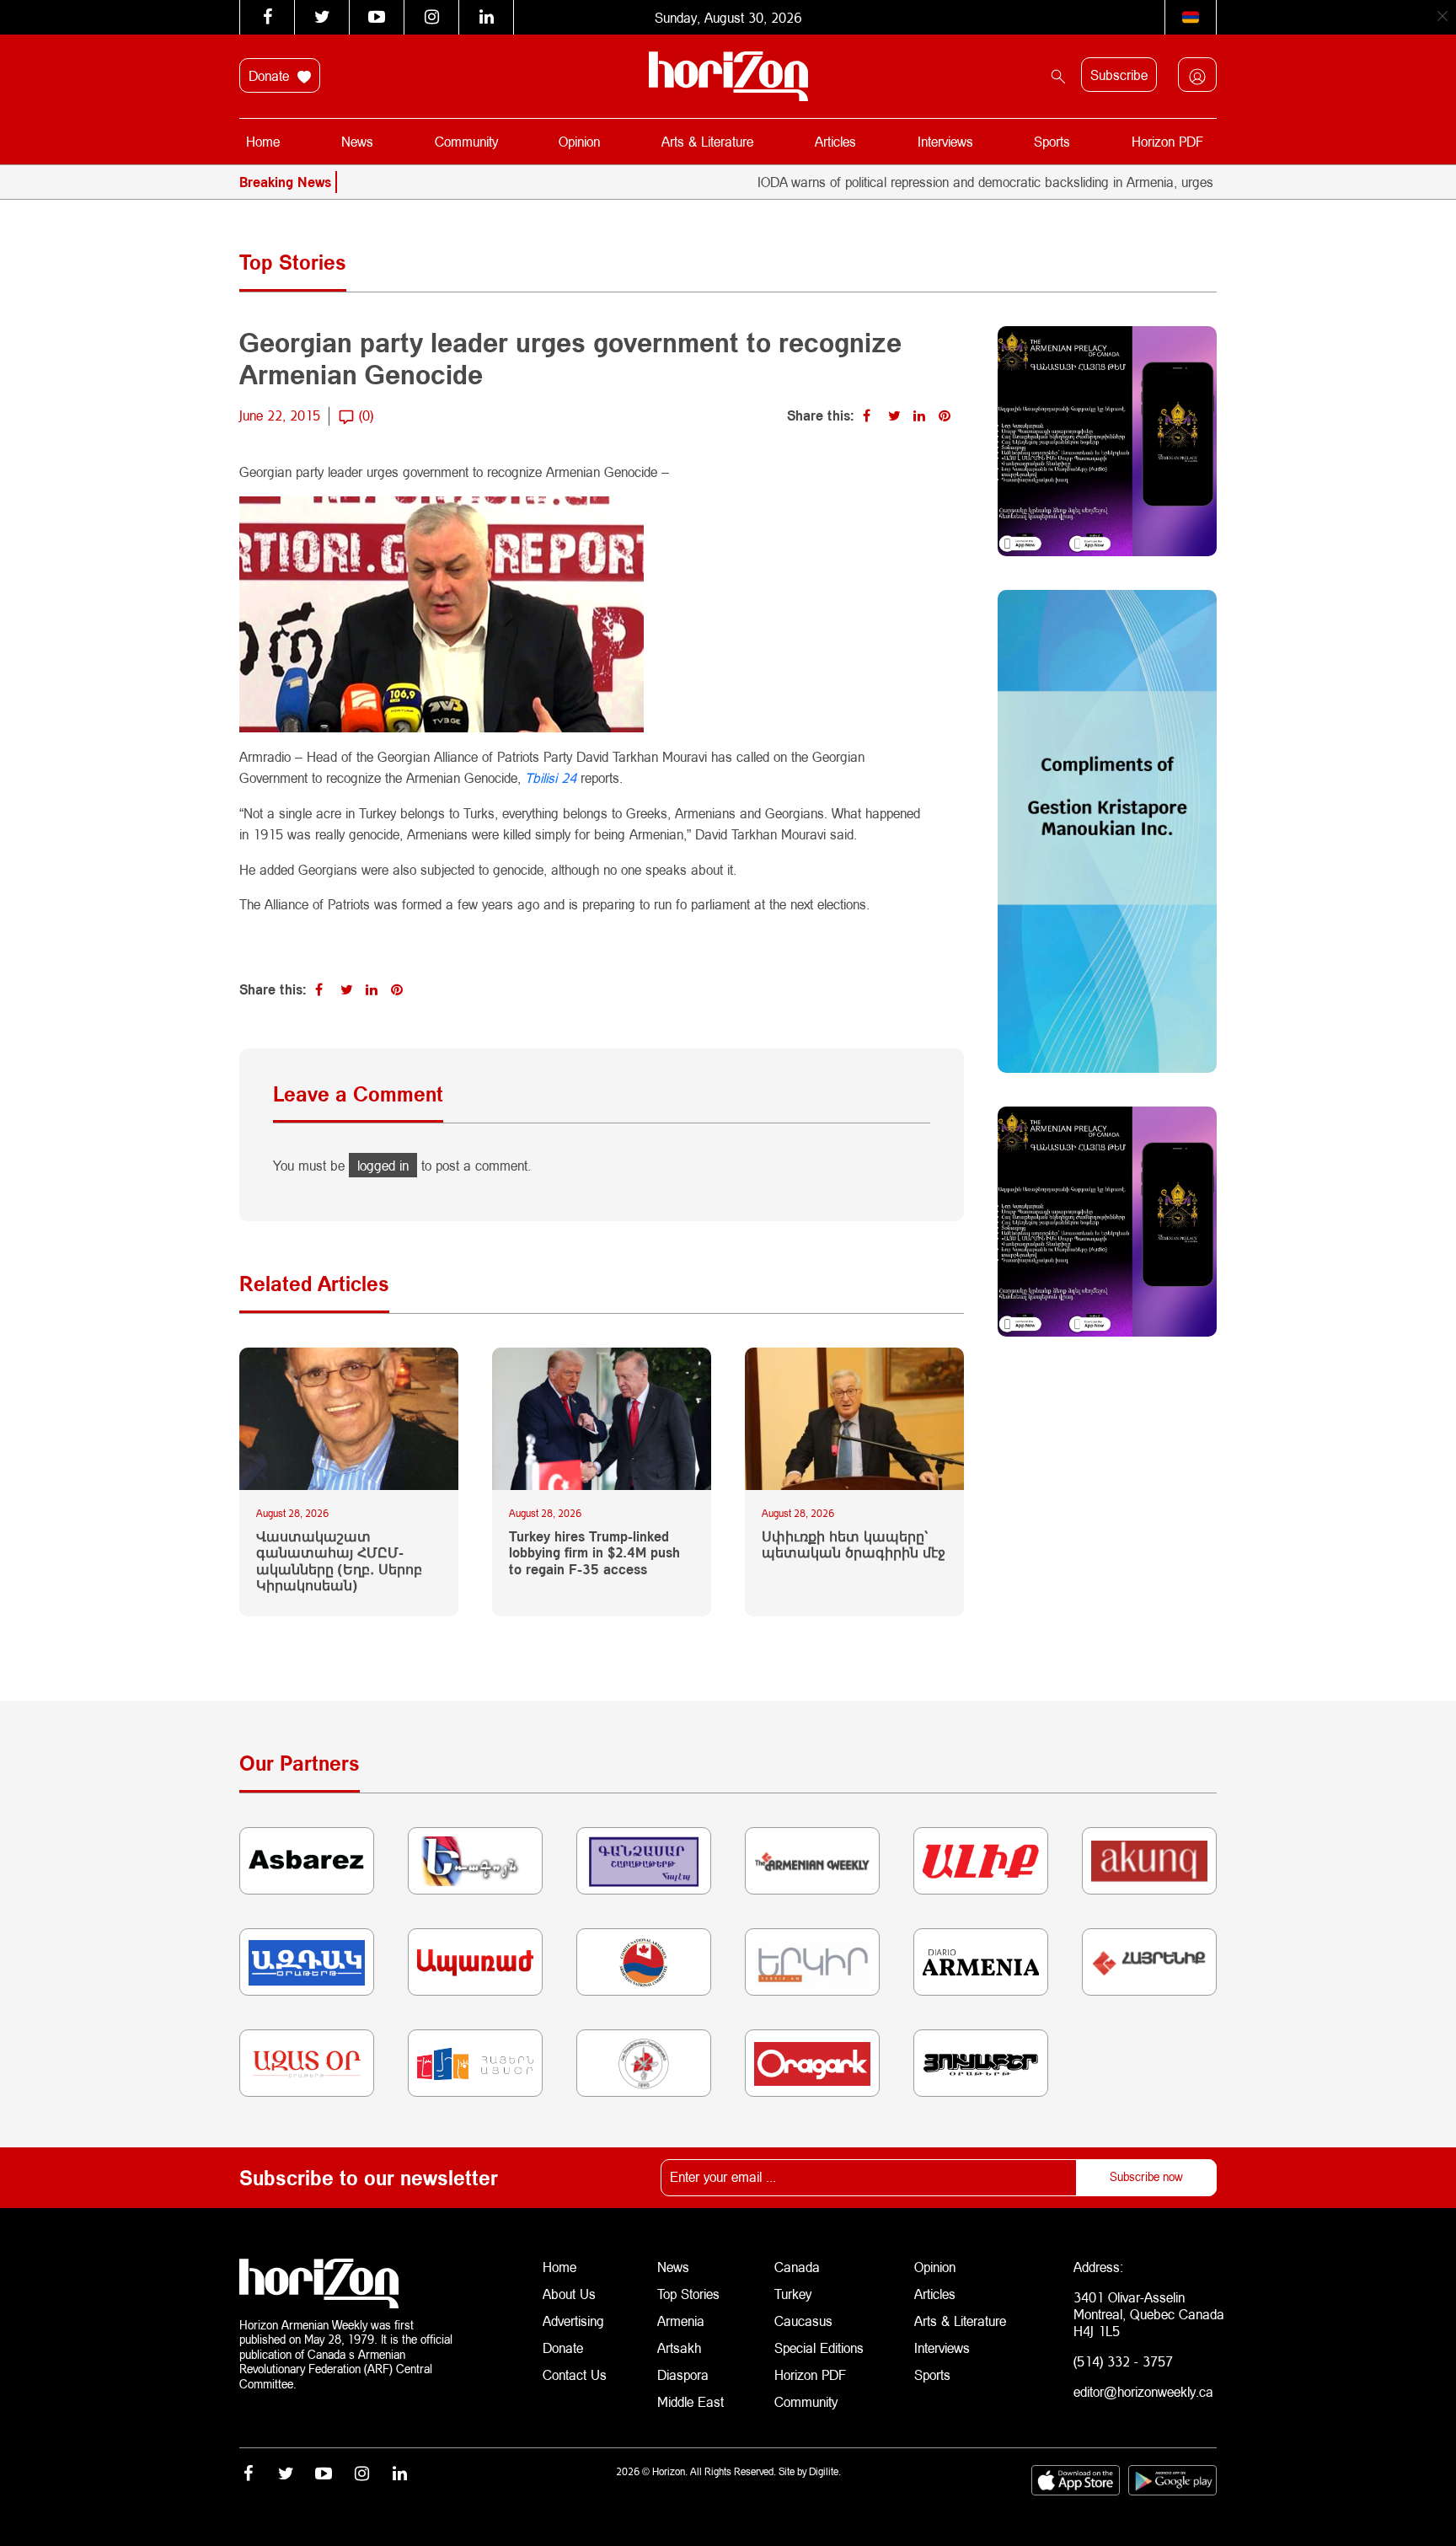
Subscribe (1119, 75)
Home (263, 141)
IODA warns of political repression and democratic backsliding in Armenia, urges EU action (952, 182)
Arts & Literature (707, 141)
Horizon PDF (1167, 141)
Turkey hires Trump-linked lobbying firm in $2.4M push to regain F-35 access (594, 1552)
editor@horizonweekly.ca (1143, 2391)
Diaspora (683, 2374)
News (357, 141)
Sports (1052, 141)
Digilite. (825, 2471)
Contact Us (575, 2374)
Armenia (681, 2321)
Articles (835, 141)
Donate (271, 75)
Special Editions (819, 2348)
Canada (797, 2267)
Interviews (945, 141)
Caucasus (803, 2321)
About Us (569, 2294)
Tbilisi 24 (551, 777)
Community (466, 141)
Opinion (579, 141)
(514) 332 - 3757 (1123, 2361)
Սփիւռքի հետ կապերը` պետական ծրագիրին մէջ (854, 1544)
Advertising (573, 2321)
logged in (383, 1165)
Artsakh (679, 2348)
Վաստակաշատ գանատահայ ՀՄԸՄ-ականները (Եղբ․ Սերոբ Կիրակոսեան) (339, 1560)
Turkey (793, 2294)
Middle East (691, 2401)
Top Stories (688, 2294)
